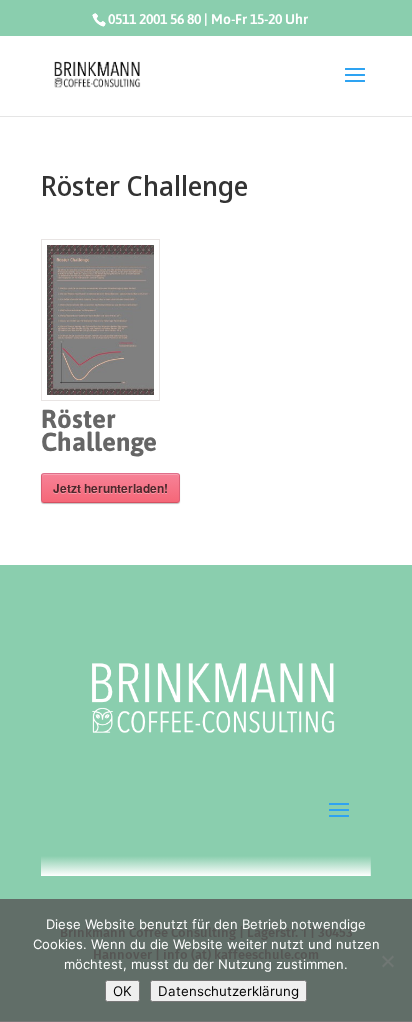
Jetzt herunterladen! (110, 488)
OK (122, 991)
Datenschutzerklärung (228, 991)
